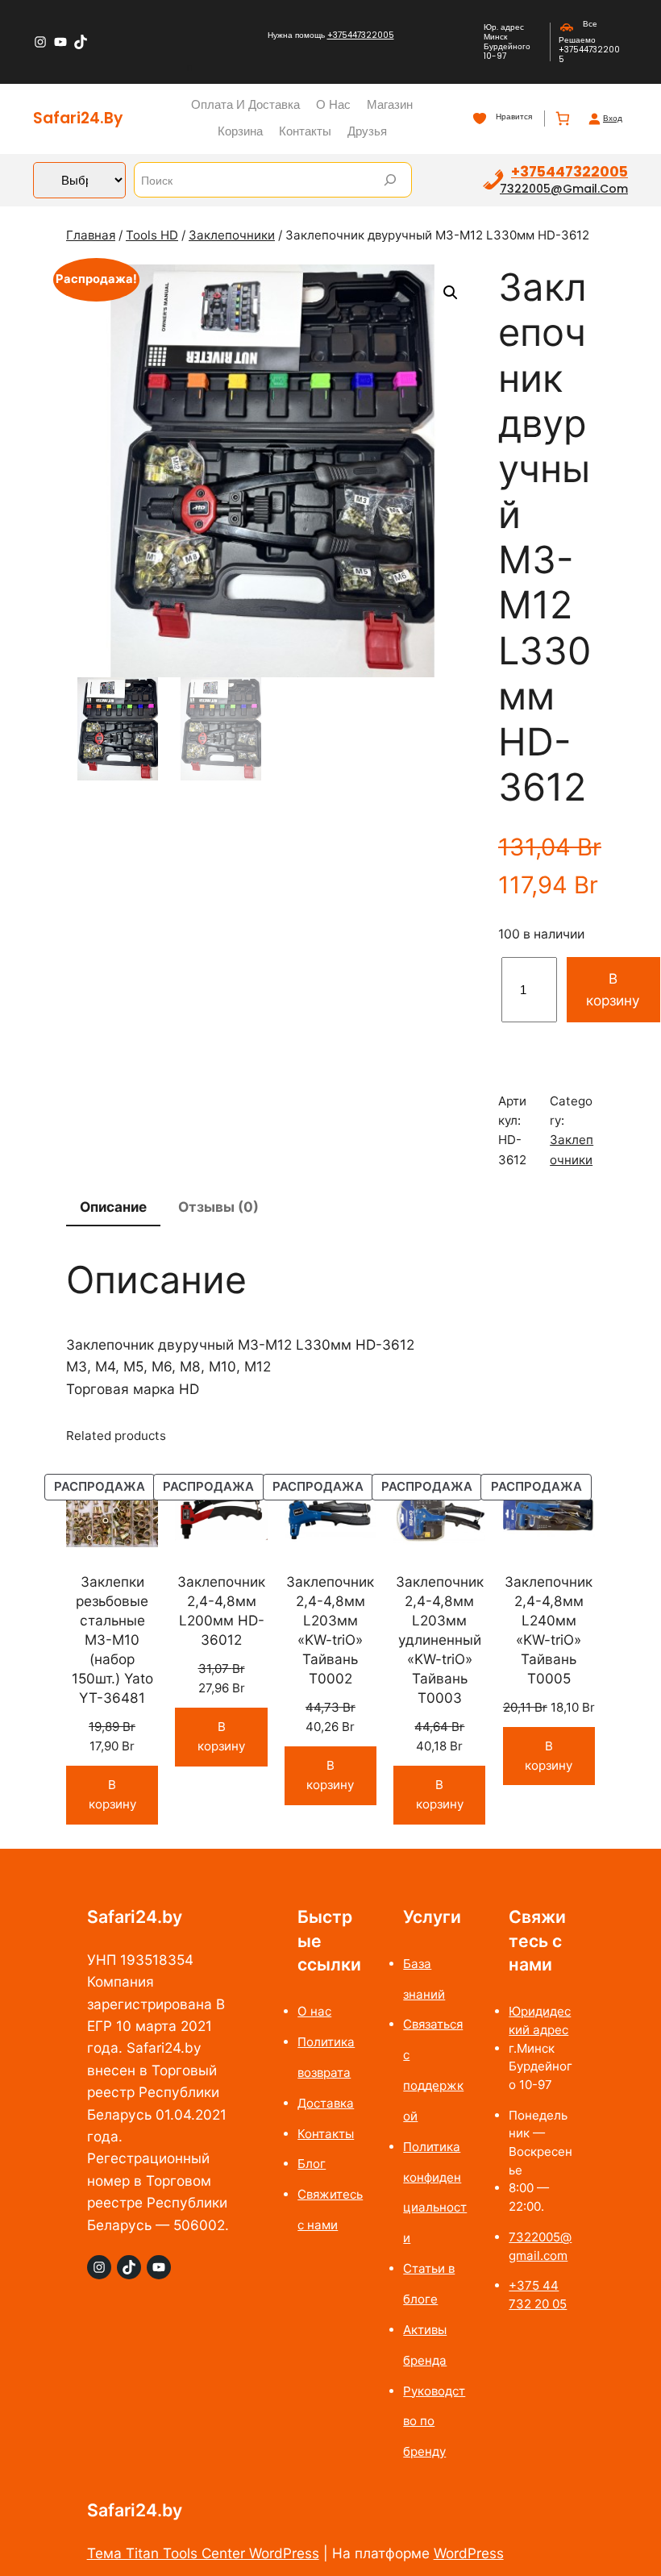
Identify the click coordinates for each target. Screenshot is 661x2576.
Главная (91, 235)
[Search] (390, 180)
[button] (451, 293)
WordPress (469, 2553)
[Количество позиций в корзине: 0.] (562, 119)
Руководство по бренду (434, 2422)
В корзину (613, 989)
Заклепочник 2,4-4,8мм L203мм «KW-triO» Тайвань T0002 (330, 1630)
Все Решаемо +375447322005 (589, 42)
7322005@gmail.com (564, 189)
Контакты (326, 2134)
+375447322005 (361, 35)
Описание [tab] (113, 1207)
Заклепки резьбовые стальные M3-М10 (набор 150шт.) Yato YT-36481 (112, 1640)
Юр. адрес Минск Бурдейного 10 (507, 42)
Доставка (326, 2103)
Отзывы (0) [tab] (218, 1207)
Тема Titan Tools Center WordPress (203, 2553)
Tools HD (152, 235)
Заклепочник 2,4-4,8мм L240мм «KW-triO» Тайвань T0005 (549, 1630)
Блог (312, 2164)
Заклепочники (232, 235)
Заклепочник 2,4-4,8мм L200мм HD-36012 (221, 1611)
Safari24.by (78, 118)
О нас (314, 2011)
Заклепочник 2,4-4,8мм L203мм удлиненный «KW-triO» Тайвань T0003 (440, 1640)
